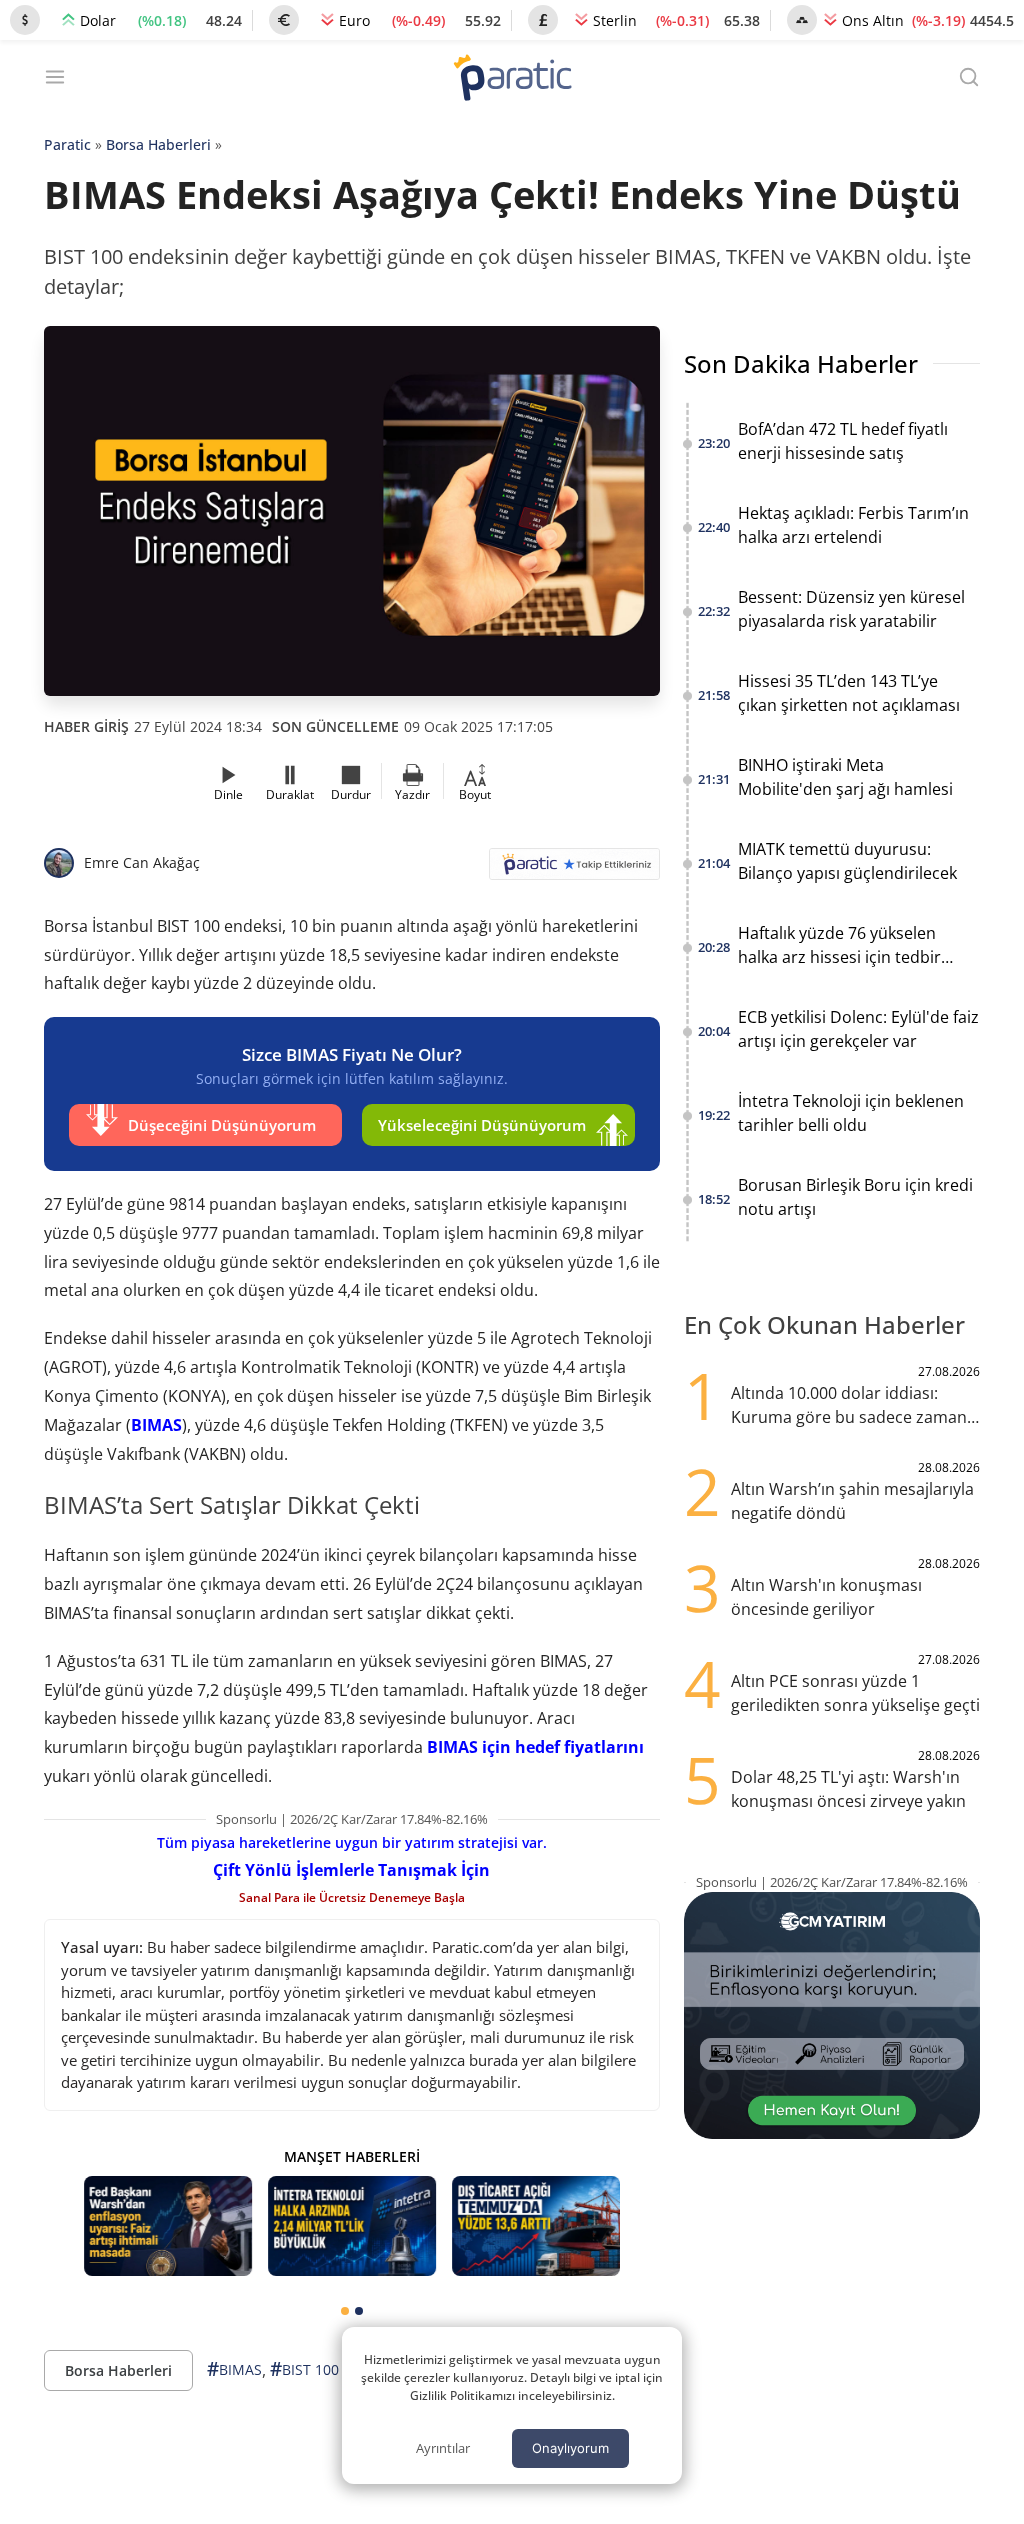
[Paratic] (512, 79)
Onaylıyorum (570, 2448)
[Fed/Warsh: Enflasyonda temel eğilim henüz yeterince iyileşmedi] (168, 2226)
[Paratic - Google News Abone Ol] (574, 870)
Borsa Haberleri (158, 144)
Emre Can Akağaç (142, 862)
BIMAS (156, 1425)
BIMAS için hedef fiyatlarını (535, 1747)
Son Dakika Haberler (801, 363)
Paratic (67, 144)
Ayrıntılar (443, 2448)
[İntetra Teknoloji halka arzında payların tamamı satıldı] (352, 2226)
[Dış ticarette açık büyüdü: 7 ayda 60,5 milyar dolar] (536, 2226)
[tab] (345, 2311)
